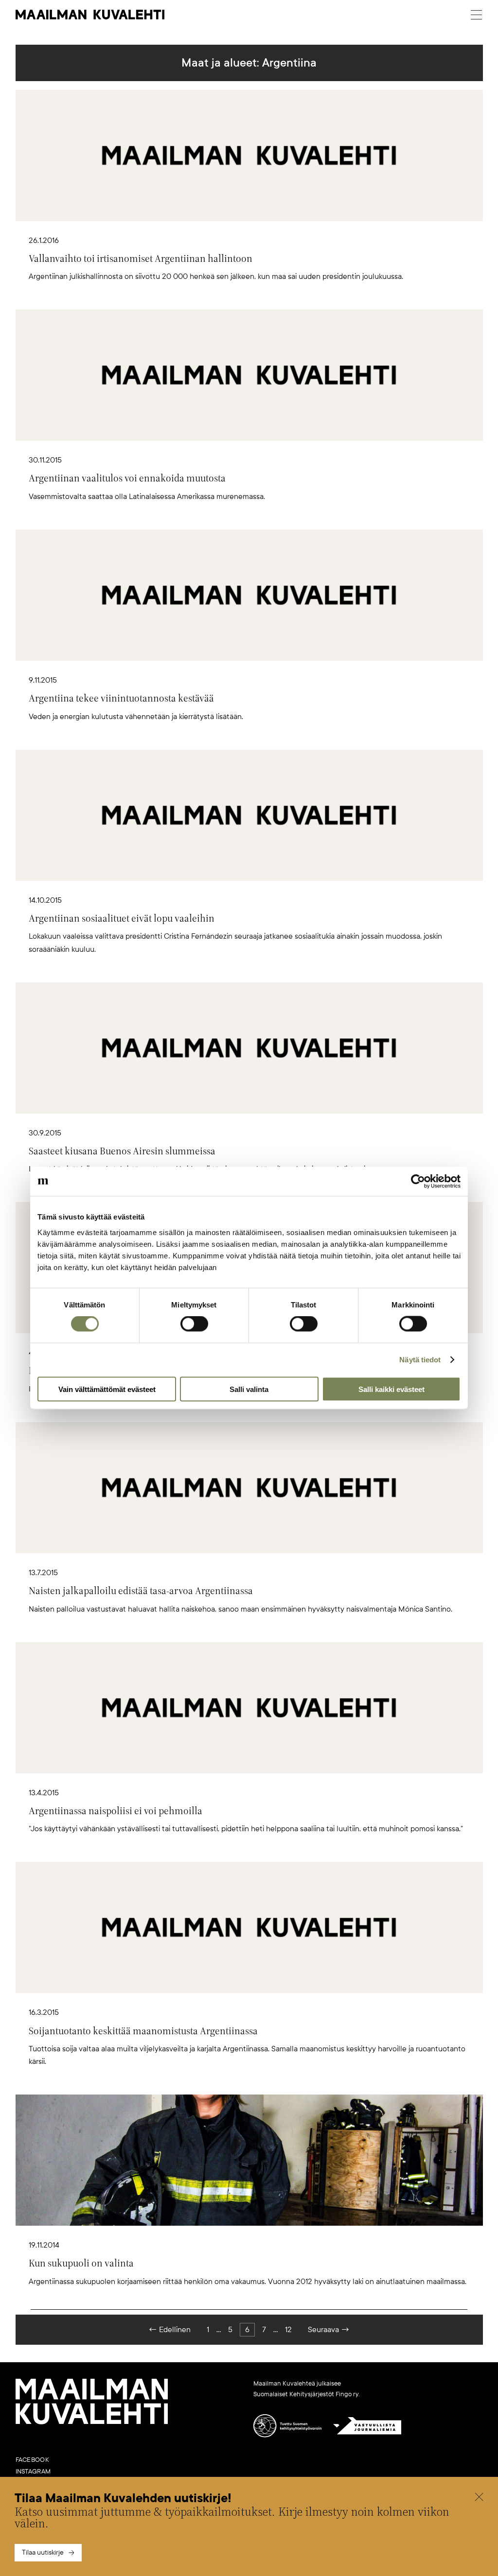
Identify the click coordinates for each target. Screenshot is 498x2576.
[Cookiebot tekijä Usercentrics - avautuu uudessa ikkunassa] (418, 1182)
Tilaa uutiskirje (43, 2552)
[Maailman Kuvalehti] (92, 2422)
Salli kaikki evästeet (391, 1389)
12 (288, 2330)
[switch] (194, 1324)
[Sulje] (479, 2498)
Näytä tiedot (420, 1360)
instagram (33, 2472)
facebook (32, 2460)
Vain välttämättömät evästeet (107, 1389)
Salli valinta (249, 1389)
